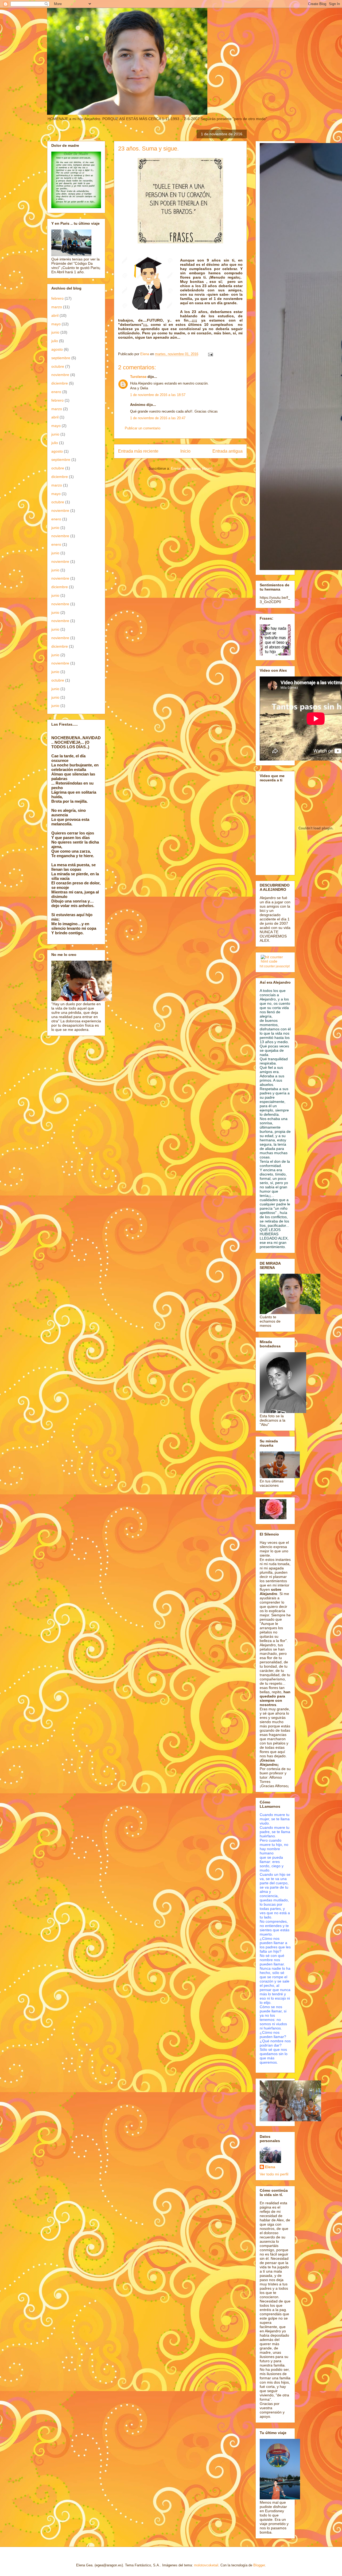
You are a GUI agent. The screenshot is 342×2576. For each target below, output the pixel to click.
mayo (56, 324)
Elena (270, 2167)
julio (55, 341)
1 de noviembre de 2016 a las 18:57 (158, 395)
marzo (57, 307)
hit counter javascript (275, 966)
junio (55, 332)
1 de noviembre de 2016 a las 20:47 (158, 418)
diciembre (60, 383)
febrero (57, 298)
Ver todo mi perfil (274, 2174)
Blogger (259, 2565)
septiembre (61, 358)
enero (56, 392)
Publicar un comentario (143, 428)
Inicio (185, 451)
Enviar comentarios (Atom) (192, 468)
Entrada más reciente (138, 451)
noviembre (60, 375)
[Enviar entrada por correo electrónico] (210, 354)
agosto (57, 349)
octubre (58, 366)
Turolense (138, 377)
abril (55, 315)
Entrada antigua (228, 451)
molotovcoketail (206, 2565)
